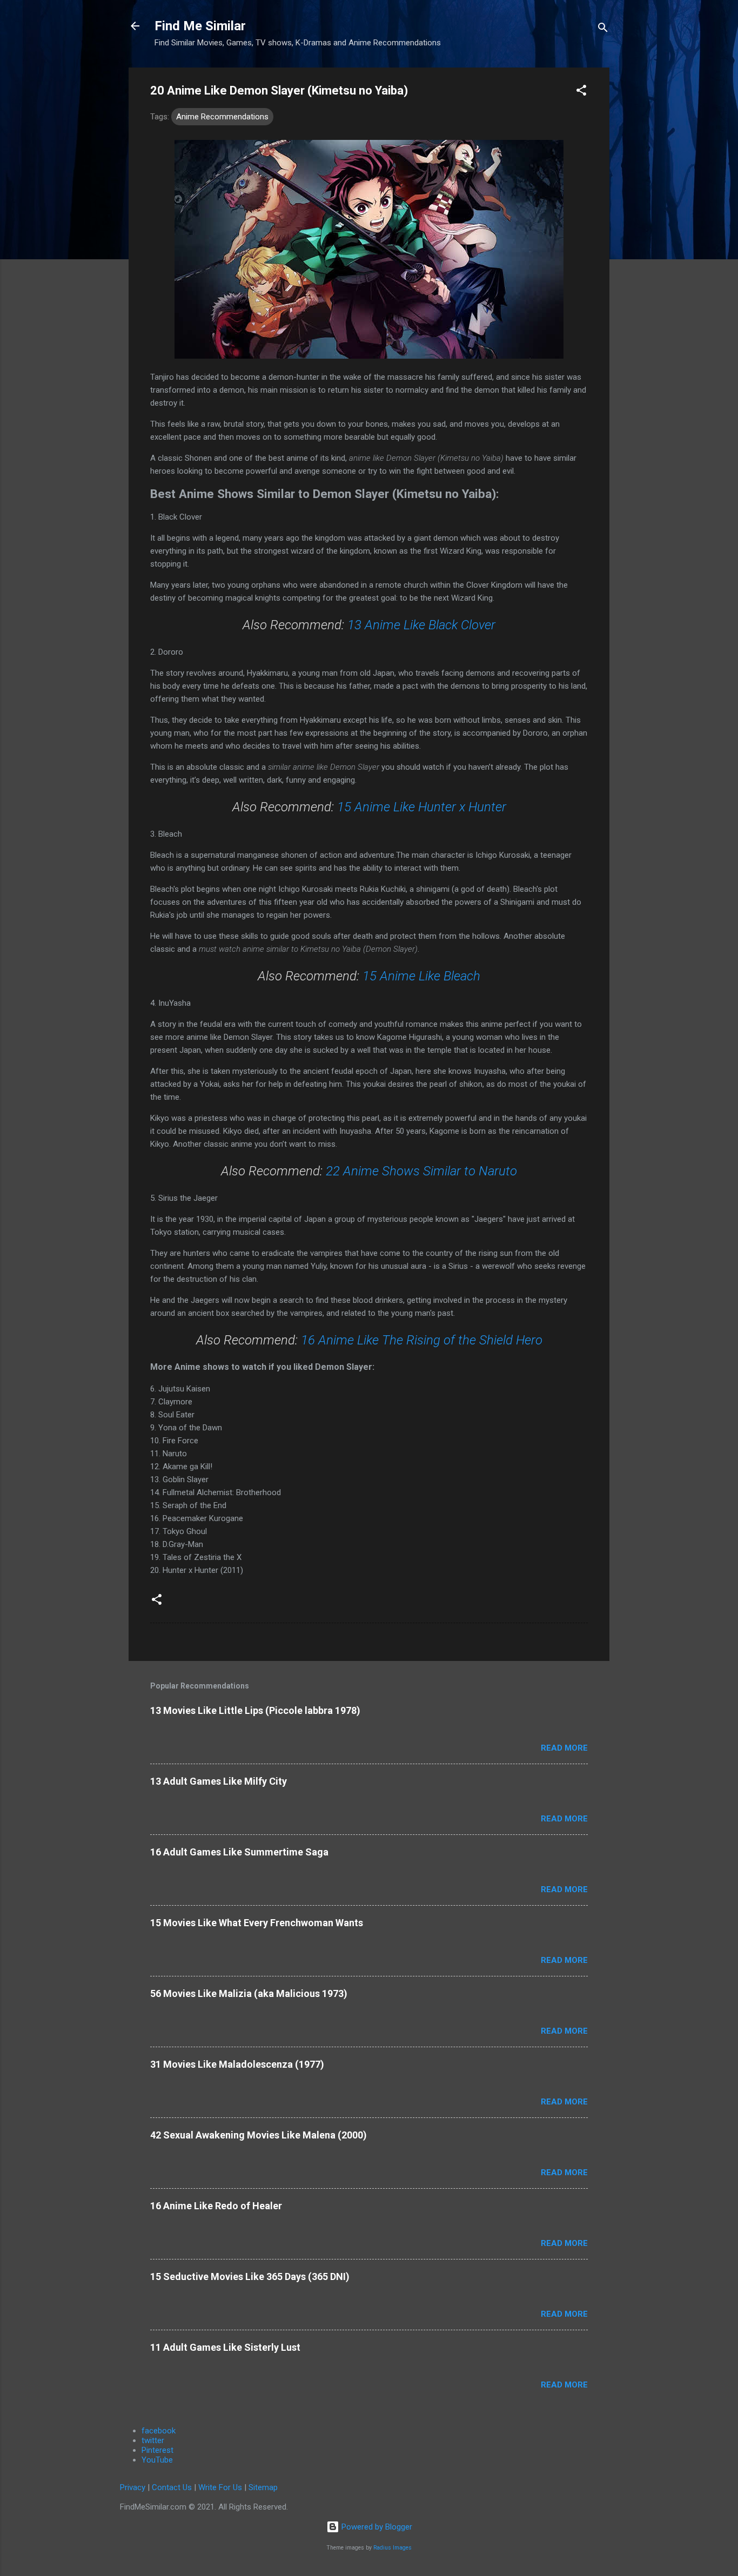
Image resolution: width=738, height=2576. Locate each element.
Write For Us (220, 2487)
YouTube (157, 2460)
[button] (581, 92)
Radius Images (393, 2548)
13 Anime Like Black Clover (421, 625)
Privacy (133, 2487)
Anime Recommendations (222, 117)
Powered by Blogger (376, 2527)
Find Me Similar (200, 26)
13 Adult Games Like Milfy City (219, 1781)
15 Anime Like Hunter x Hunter (422, 807)
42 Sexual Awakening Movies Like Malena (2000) (259, 2135)
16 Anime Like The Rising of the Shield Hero (422, 1340)
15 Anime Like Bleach (421, 976)
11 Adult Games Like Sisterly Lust (225, 2347)
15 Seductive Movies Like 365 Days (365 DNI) (250, 2276)
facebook (159, 2431)
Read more (564, 1748)
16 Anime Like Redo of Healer (216, 2206)
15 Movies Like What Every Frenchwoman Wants (257, 1923)
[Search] (603, 29)
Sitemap (263, 2487)
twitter (153, 2440)
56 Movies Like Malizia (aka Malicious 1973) (249, 1993)
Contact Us (172, 2487)
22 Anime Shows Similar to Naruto (421, 1171)
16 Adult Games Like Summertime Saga (239, 1852)
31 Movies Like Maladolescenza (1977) (237, 2064)
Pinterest (157, 2450)
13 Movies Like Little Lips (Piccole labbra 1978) (255, 1710)
